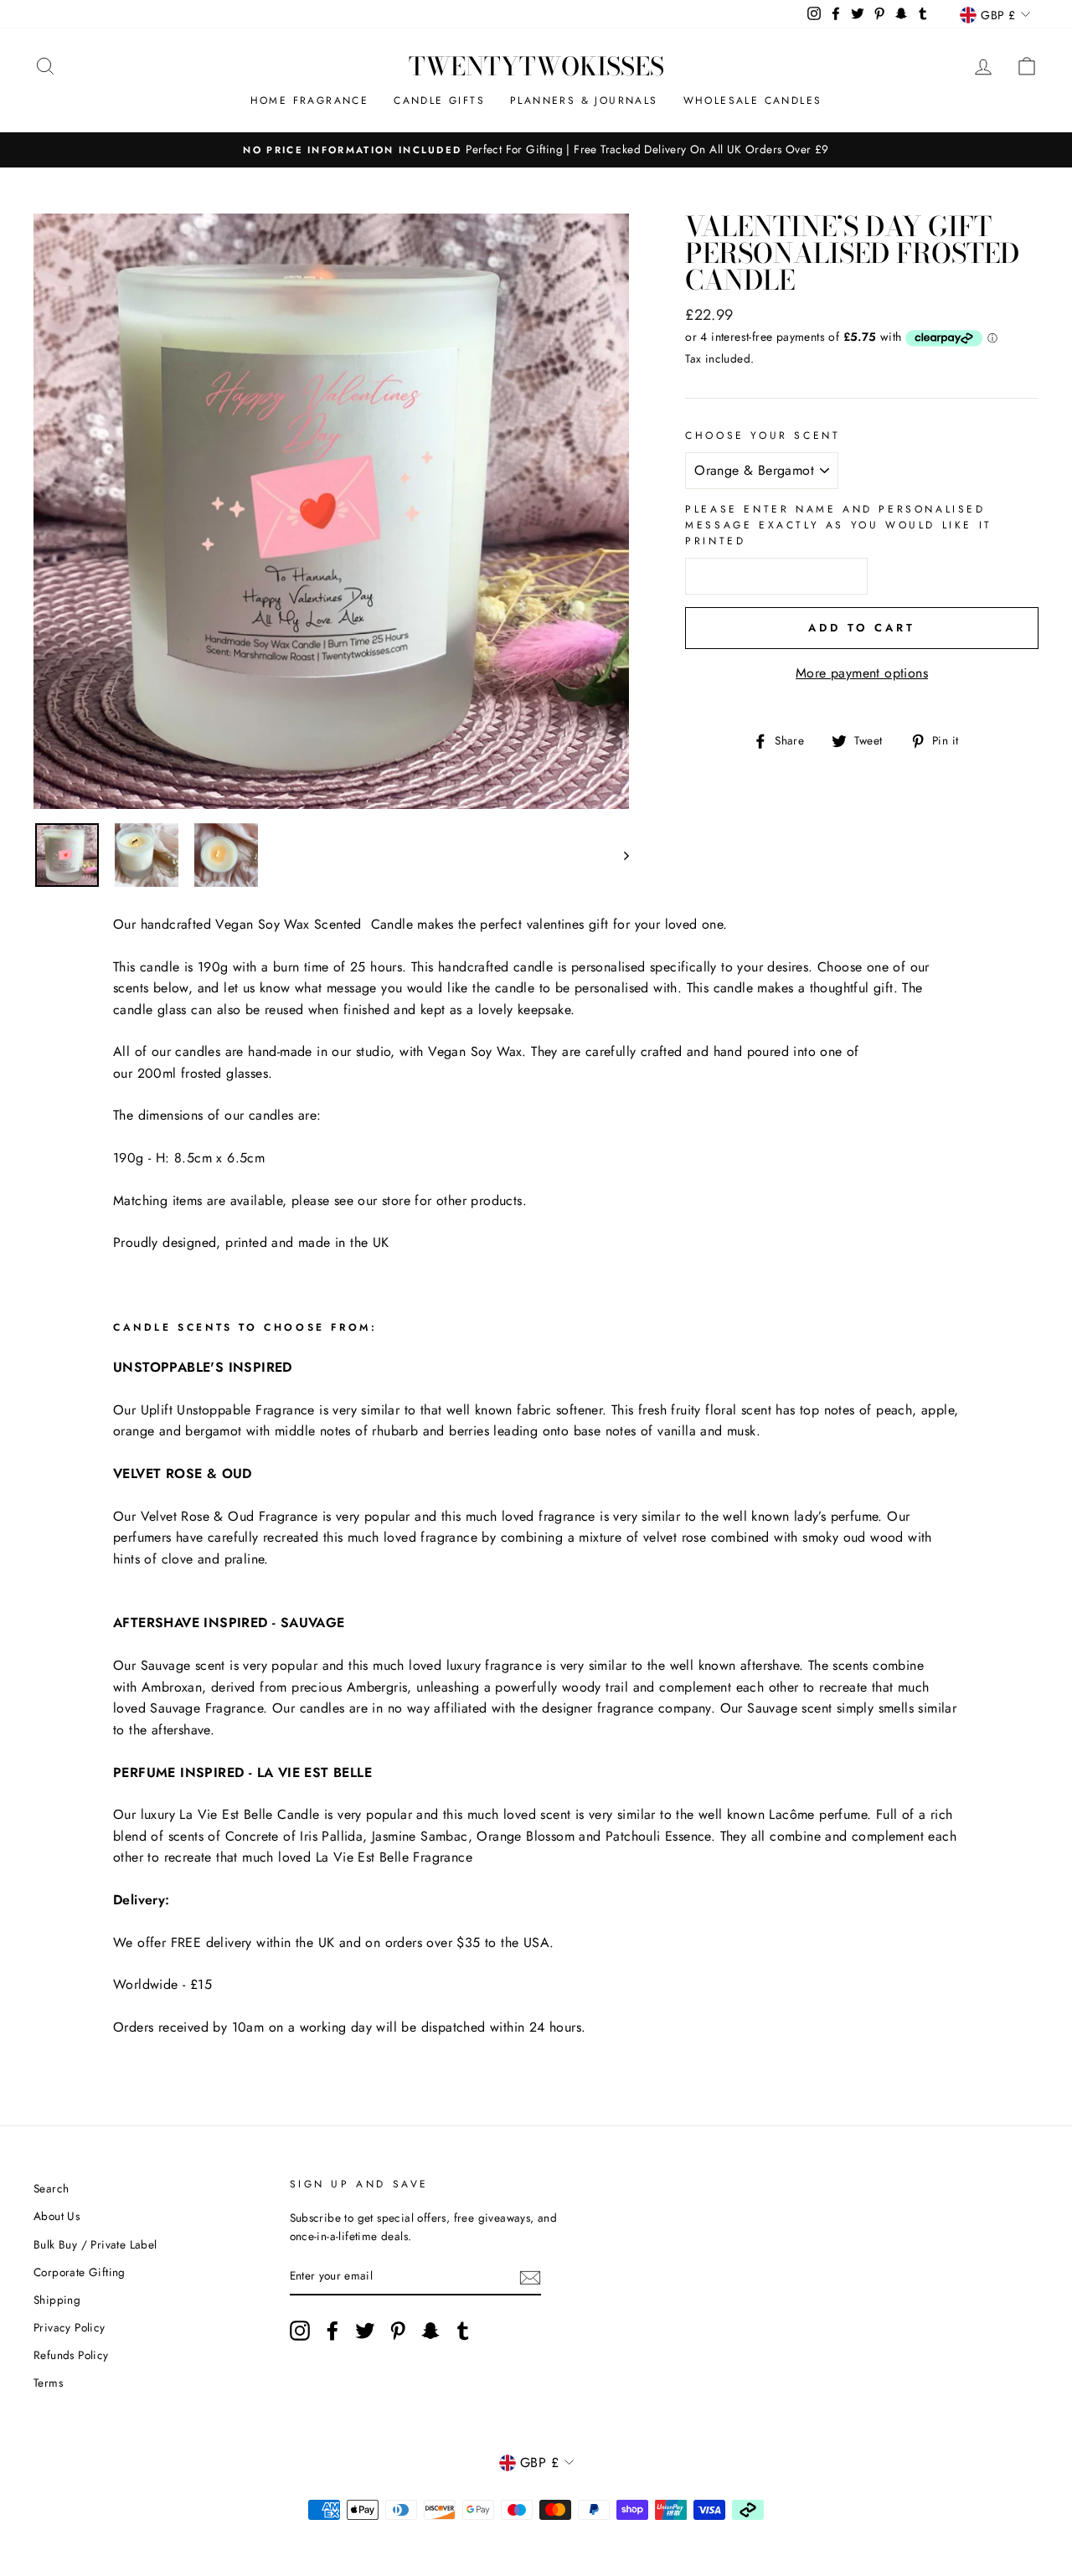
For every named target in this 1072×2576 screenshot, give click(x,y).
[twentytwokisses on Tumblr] (463, 2331)
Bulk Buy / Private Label (95, 2244)
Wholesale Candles (753, 100)
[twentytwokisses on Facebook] (332, 2331)
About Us (57, 2216)
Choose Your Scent (763, 435)
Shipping (57, 2300)
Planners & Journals (584, 100)
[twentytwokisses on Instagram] (300, 2331)
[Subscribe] (530, 2277)
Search (51, 2188)
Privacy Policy (70, 2327)
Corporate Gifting (80, 2272)
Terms (48, 2383)
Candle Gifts (439, 100)
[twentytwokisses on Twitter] (365, 2331)
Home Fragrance (310, 100)
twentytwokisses (536, 66)
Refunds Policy (71, 2355)
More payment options (862, 673)
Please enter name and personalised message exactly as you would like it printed (839, 525)
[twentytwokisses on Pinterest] (398, 2331)
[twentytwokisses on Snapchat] (430, 2331)
